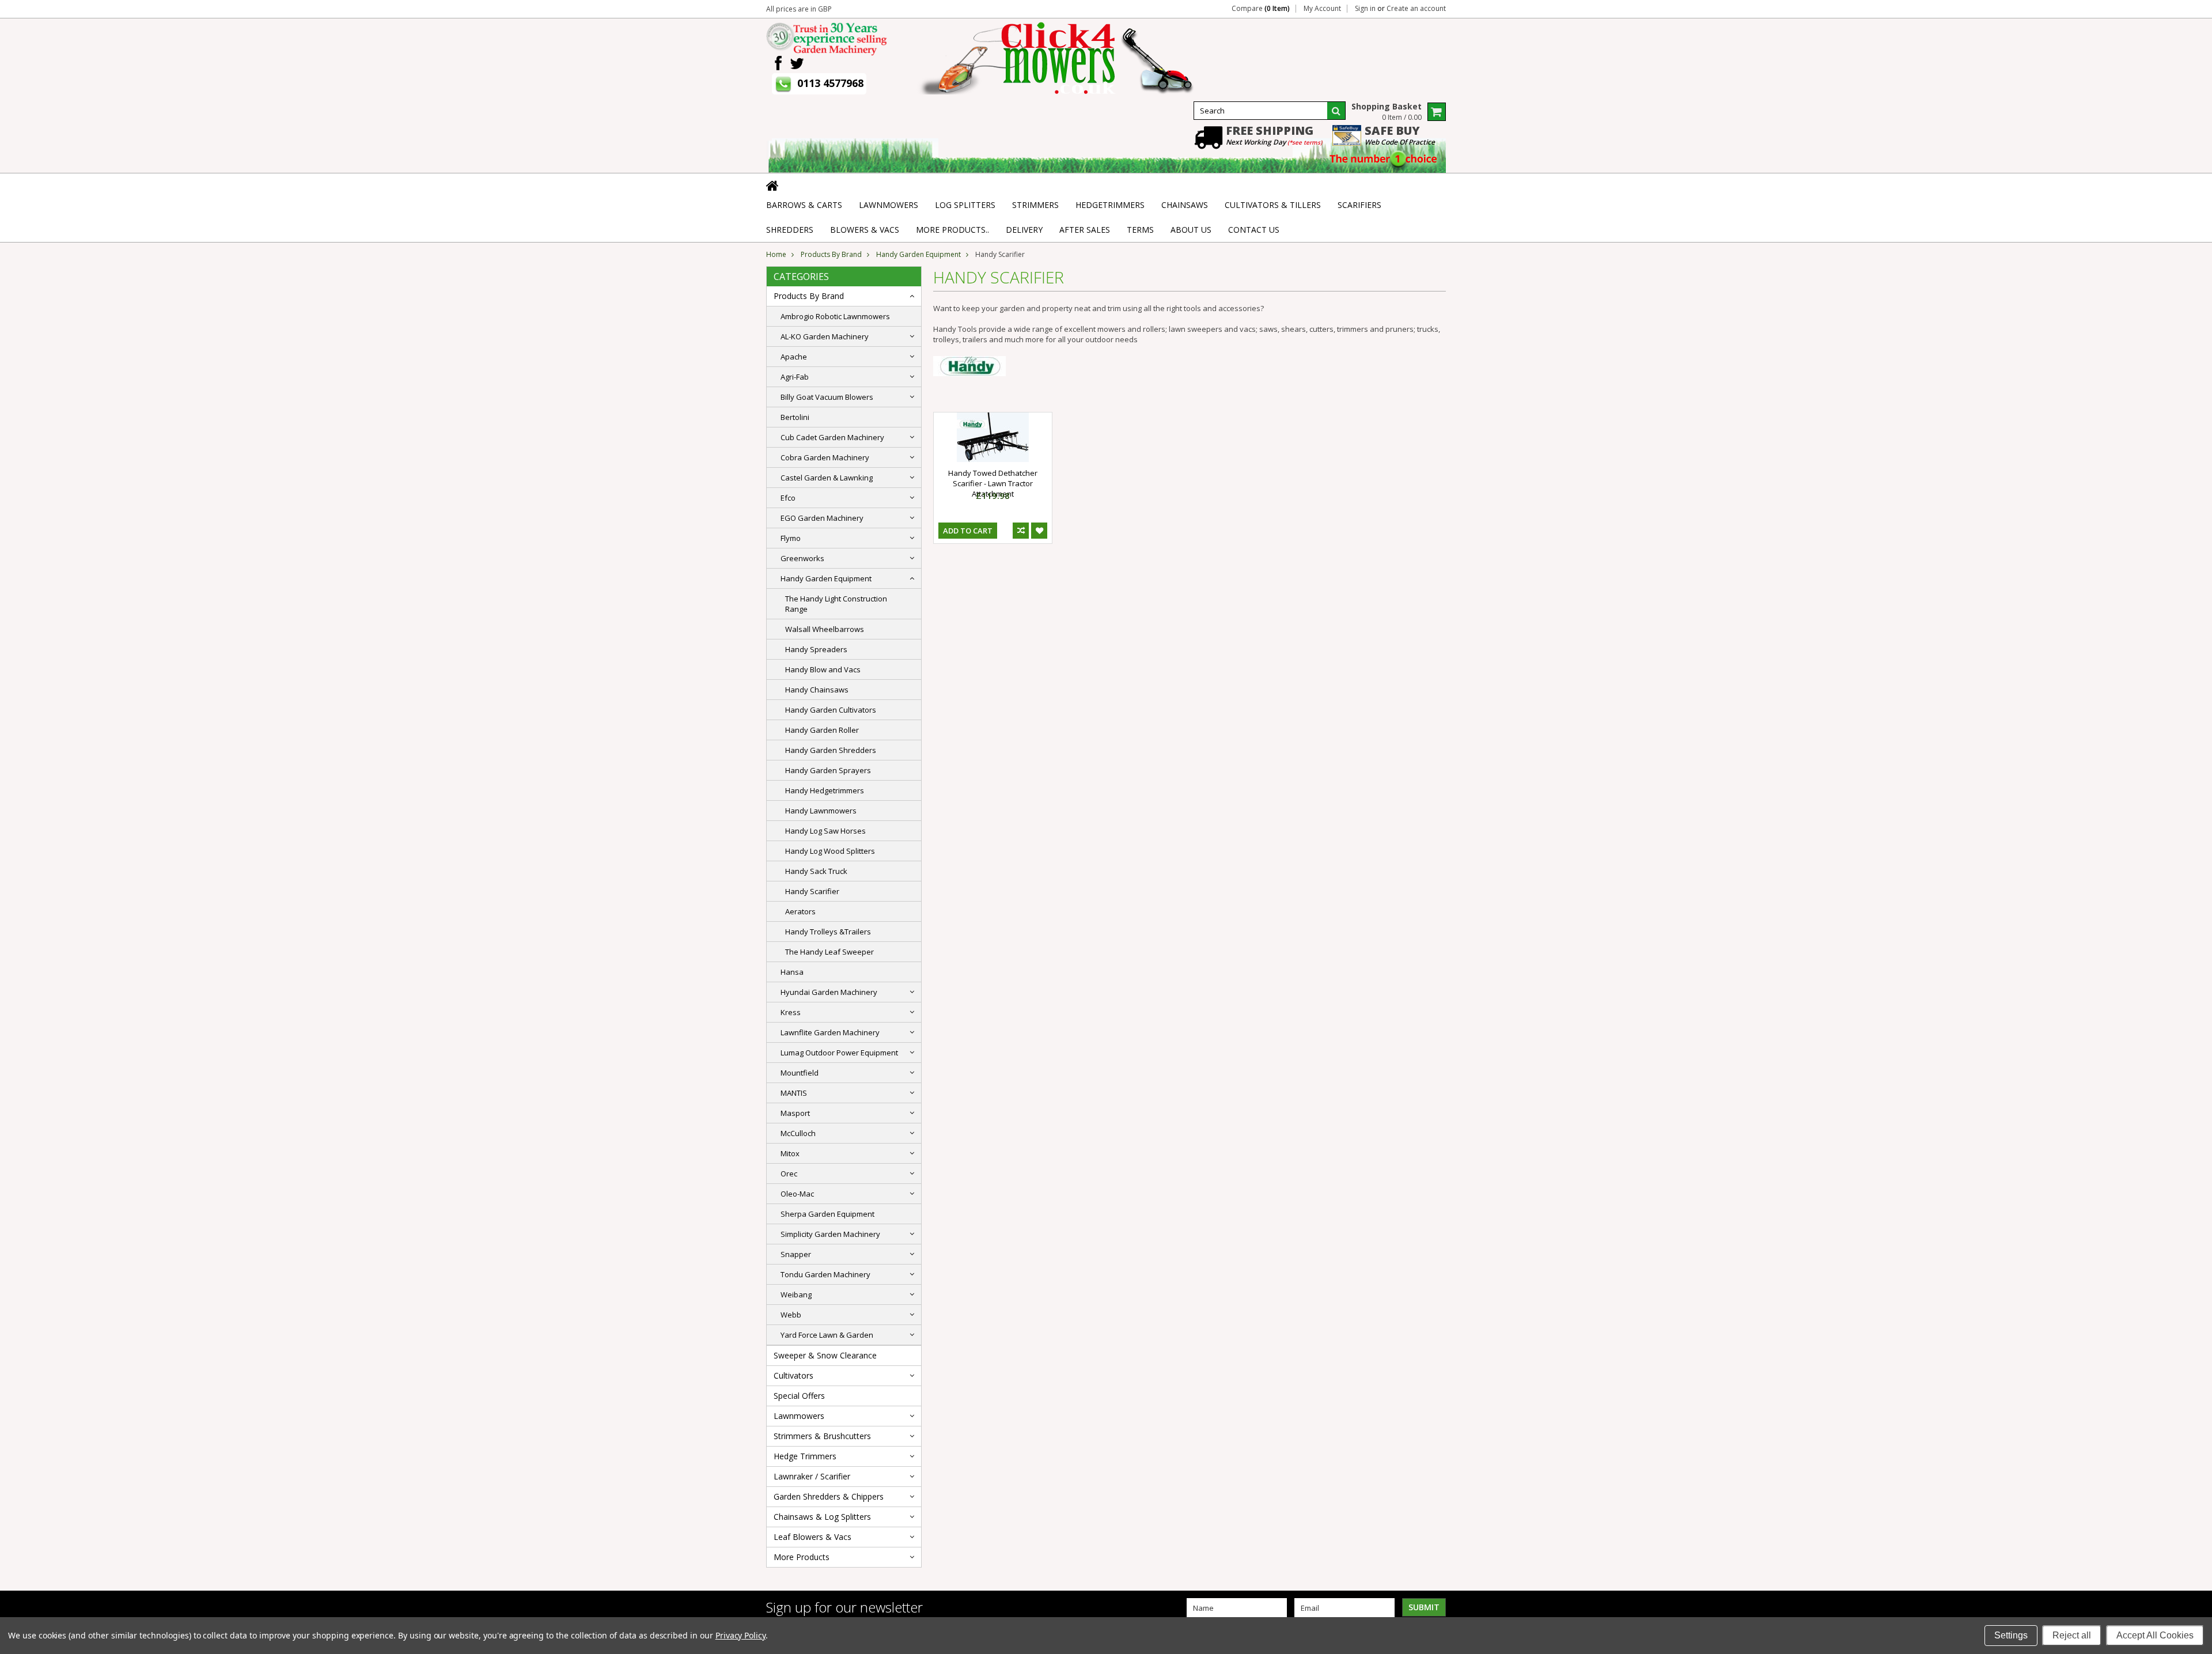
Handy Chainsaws (817, 690)
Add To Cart (968, 531)
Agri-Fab (795, 377)
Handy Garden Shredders (831, 750)
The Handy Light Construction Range (836, 604)
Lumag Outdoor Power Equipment (839, 1053)
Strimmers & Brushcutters (822, 1436)
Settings (2011, 1635)
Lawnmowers (799, 1416)
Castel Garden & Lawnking (827, 478)
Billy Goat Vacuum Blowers (827, 397)
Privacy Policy (741, 1635)
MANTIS (794, 1093)
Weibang (796, 1295)
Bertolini (795, 417)
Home (776, 254)
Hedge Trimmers (805, 1456)
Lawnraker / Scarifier (812, 1476)
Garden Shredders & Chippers (829, 1496)
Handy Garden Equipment (918, 254)
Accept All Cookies (2155, 1635)
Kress (791, 1012)
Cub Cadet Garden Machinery (832, 437)
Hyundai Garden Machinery (829, 992)
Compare (1261, 9)
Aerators (800, 911)
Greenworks (802, 558)
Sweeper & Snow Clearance (825, 1355)
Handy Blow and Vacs (823, 669)
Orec (789, 1174)
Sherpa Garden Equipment (827, 1214)
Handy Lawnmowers (821, 811)
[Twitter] (797, 64)
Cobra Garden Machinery (825, 457)
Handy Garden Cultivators (831, 710)
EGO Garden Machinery (822, 518)
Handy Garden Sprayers (828, 770)
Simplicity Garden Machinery (830, 1234)
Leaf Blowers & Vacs (813, 1537)
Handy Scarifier (812, 891)
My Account (1322, 9)
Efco (788, 498)
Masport (795, 1113)
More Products (802, 1557)
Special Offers (799, 1396)
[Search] (1336, 111)
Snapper (796, 1254)
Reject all (2072, 1635)
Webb (791, 1315)
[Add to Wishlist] (1039, 531)
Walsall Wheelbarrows (825, 629)
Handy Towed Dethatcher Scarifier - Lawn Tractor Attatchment (993, 483)
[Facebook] (778, 64)
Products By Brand (831, 254)
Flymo (791, 538)
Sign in (1365, 9)
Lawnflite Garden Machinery (830, 1032)
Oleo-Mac (797, 1194)
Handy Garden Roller (822, 730)
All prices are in (799, 9)
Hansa (792, 972)
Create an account (1416, 9)
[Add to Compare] (1021, 531)
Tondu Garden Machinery (825, 1274)
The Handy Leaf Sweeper (829, 952)
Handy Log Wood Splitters (830, 851)
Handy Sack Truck (816, 871)
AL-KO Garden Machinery (825, 336)
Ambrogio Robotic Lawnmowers (835, 316)
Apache (794, 357)
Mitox (790, 1153)
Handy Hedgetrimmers (825, 790)
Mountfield (800, 1073)
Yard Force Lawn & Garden (827, 1335)
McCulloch (798, 1133)
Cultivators (793, 1375)
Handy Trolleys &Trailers (828, 932)
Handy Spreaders (816, 649)
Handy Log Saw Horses (825, 831)
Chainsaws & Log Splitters (822, 1517)
